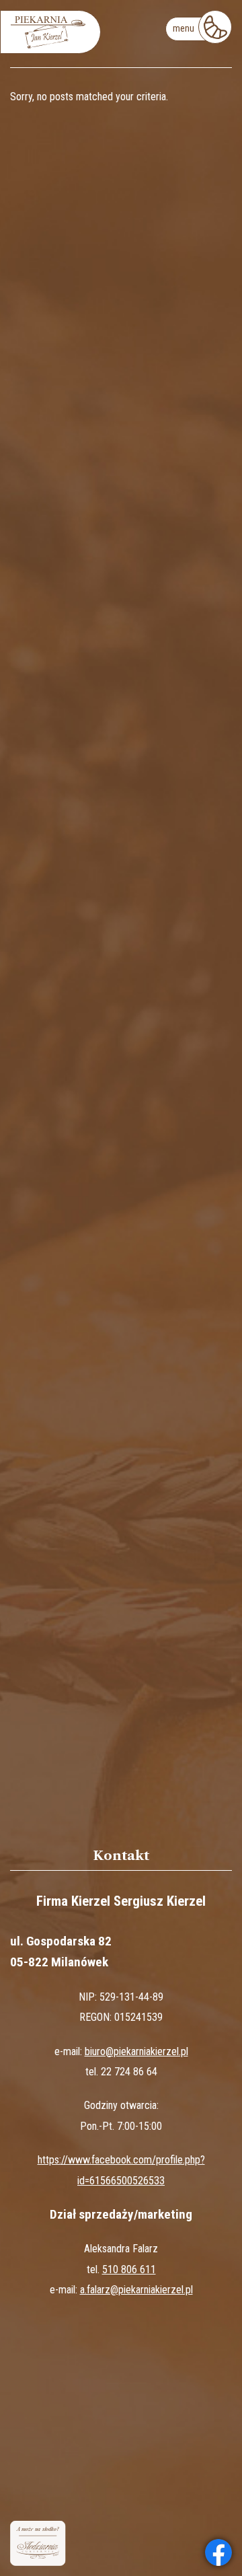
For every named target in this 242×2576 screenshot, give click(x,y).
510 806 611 (129, 2269)
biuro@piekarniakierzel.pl (136, 2051)
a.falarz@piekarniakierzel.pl (136, 2290)
